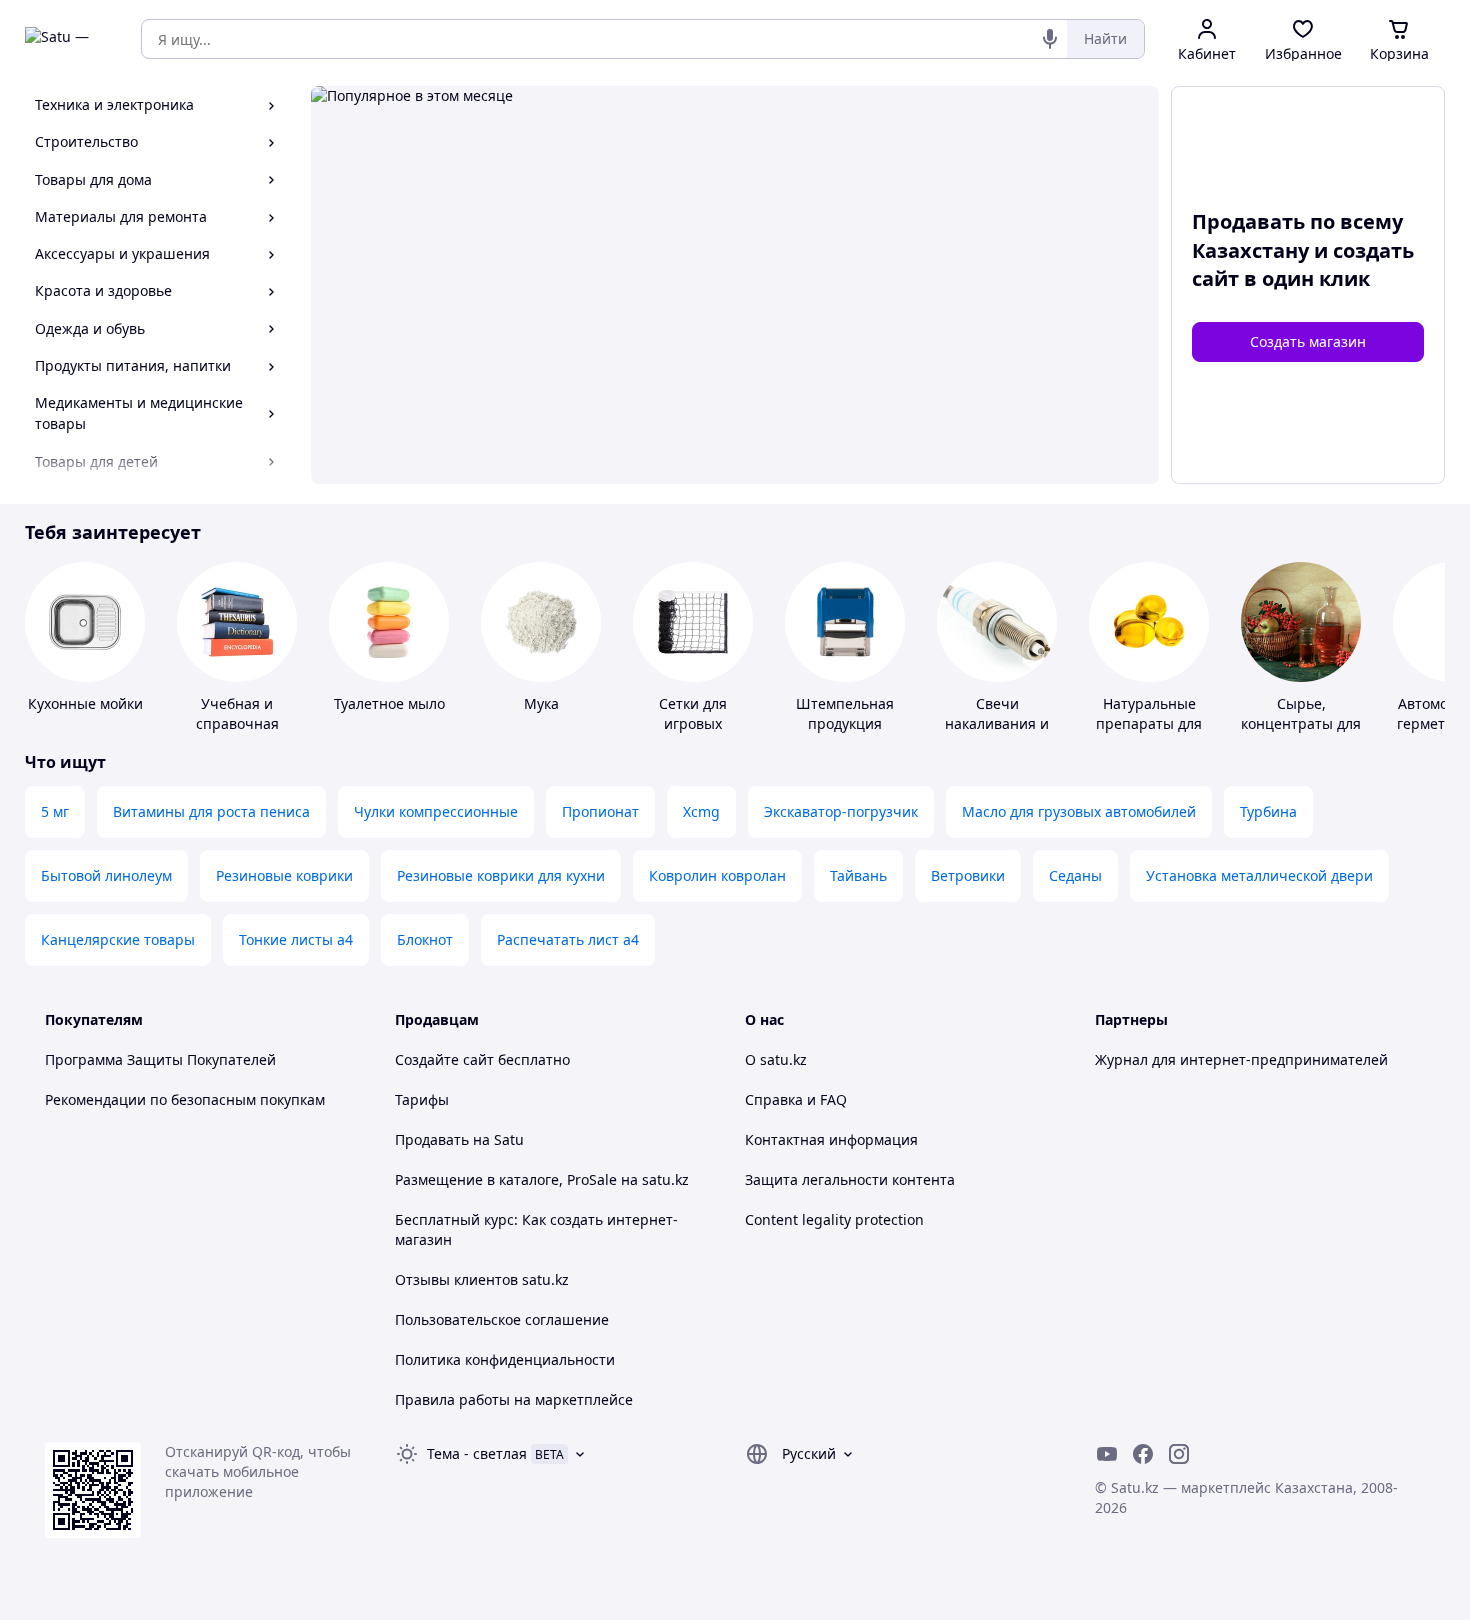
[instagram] (1179, 1454)
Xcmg (701, 811)
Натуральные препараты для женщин (1149, 723)
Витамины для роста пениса (211, 811)
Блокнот (425, 939)
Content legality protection (834, 1219)
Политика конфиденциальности (505, 1359)
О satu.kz (776, 1059)
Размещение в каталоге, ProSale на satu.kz (542, 1179)
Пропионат (600, 811)
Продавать (432, 1139)
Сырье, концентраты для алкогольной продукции (1301, 733)
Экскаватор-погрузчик (841, 811)
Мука (541, 703)
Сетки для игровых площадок (693, 723)
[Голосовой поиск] (1050, 39)
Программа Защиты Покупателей (160, 1059)
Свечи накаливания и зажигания (997, 723)
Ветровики (968, 875)
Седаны (1075, 875)
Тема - (477, 1453)
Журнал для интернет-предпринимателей (1241, 1059)
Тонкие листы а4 (296, 939)
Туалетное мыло (389, 703)
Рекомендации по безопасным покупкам (185, 1099)
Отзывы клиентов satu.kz (482, 1279)
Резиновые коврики (284, 875)
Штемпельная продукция (845, 713)
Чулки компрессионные (436, 811)
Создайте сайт (444, 1059)
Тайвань (858, 875)
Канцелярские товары (118, 939)
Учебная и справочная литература (237, 723)
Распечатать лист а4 (568, 939)
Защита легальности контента (850, 1179)
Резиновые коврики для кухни (501, 875)
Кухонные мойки (85, 703)
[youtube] (1107, 1454)
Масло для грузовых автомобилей (1079, 811)
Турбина (1268, 811)
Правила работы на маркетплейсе (514, 1399)
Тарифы (422, 1099)
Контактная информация (831, 1139)
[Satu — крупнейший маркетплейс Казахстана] (69, 39)
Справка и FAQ (796, 1099)
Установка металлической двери (1259, 875)
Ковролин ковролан (717, 875)
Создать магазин (1308, 341)
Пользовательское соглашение (502, 1319)
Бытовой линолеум (106, 875)
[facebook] (1143, 1454)
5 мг (55, 811)
